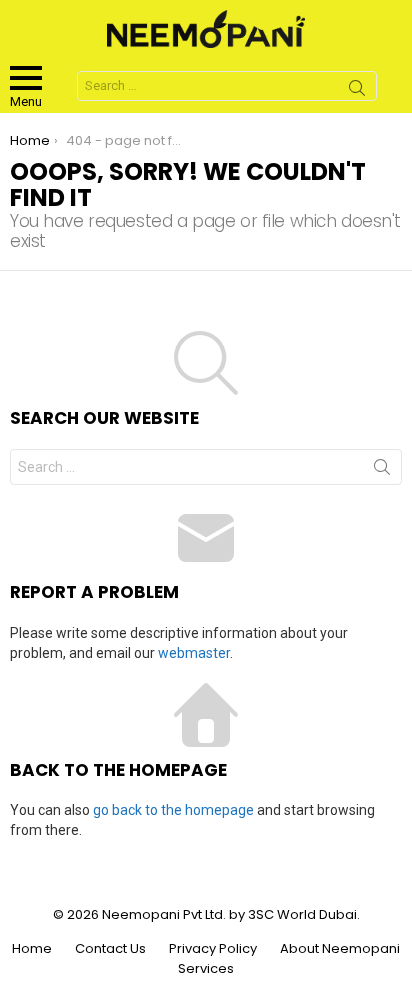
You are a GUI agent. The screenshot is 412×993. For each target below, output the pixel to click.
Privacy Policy (213, 949)
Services (206, 969)
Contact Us (110, 949)
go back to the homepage (173, 810)
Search (357, 91)
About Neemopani (340, 949)
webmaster (194, 653)
